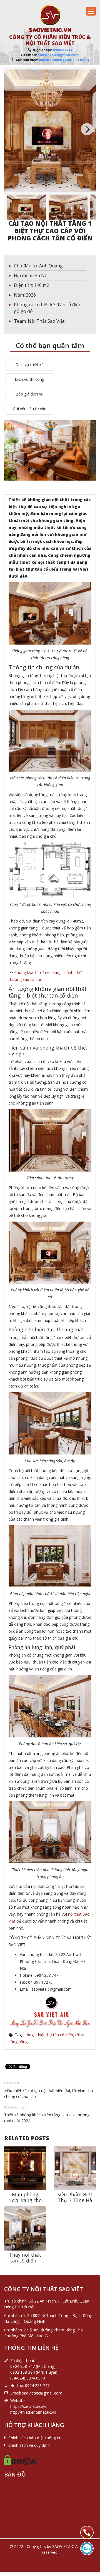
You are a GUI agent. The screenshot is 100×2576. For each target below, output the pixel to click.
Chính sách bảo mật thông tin (35, 2438)
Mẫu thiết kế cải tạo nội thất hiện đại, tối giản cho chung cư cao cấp (49, 2093)
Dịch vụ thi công (29, 379)
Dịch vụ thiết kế (29, 365)
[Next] (87, 129)
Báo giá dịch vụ (30, 394)
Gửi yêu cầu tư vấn (30, 409)
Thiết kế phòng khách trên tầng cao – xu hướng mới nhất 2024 (47, 2118)
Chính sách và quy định (29, 2445)
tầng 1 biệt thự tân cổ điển (49, 2035)
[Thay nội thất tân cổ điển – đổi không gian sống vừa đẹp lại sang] (25, 2228)
